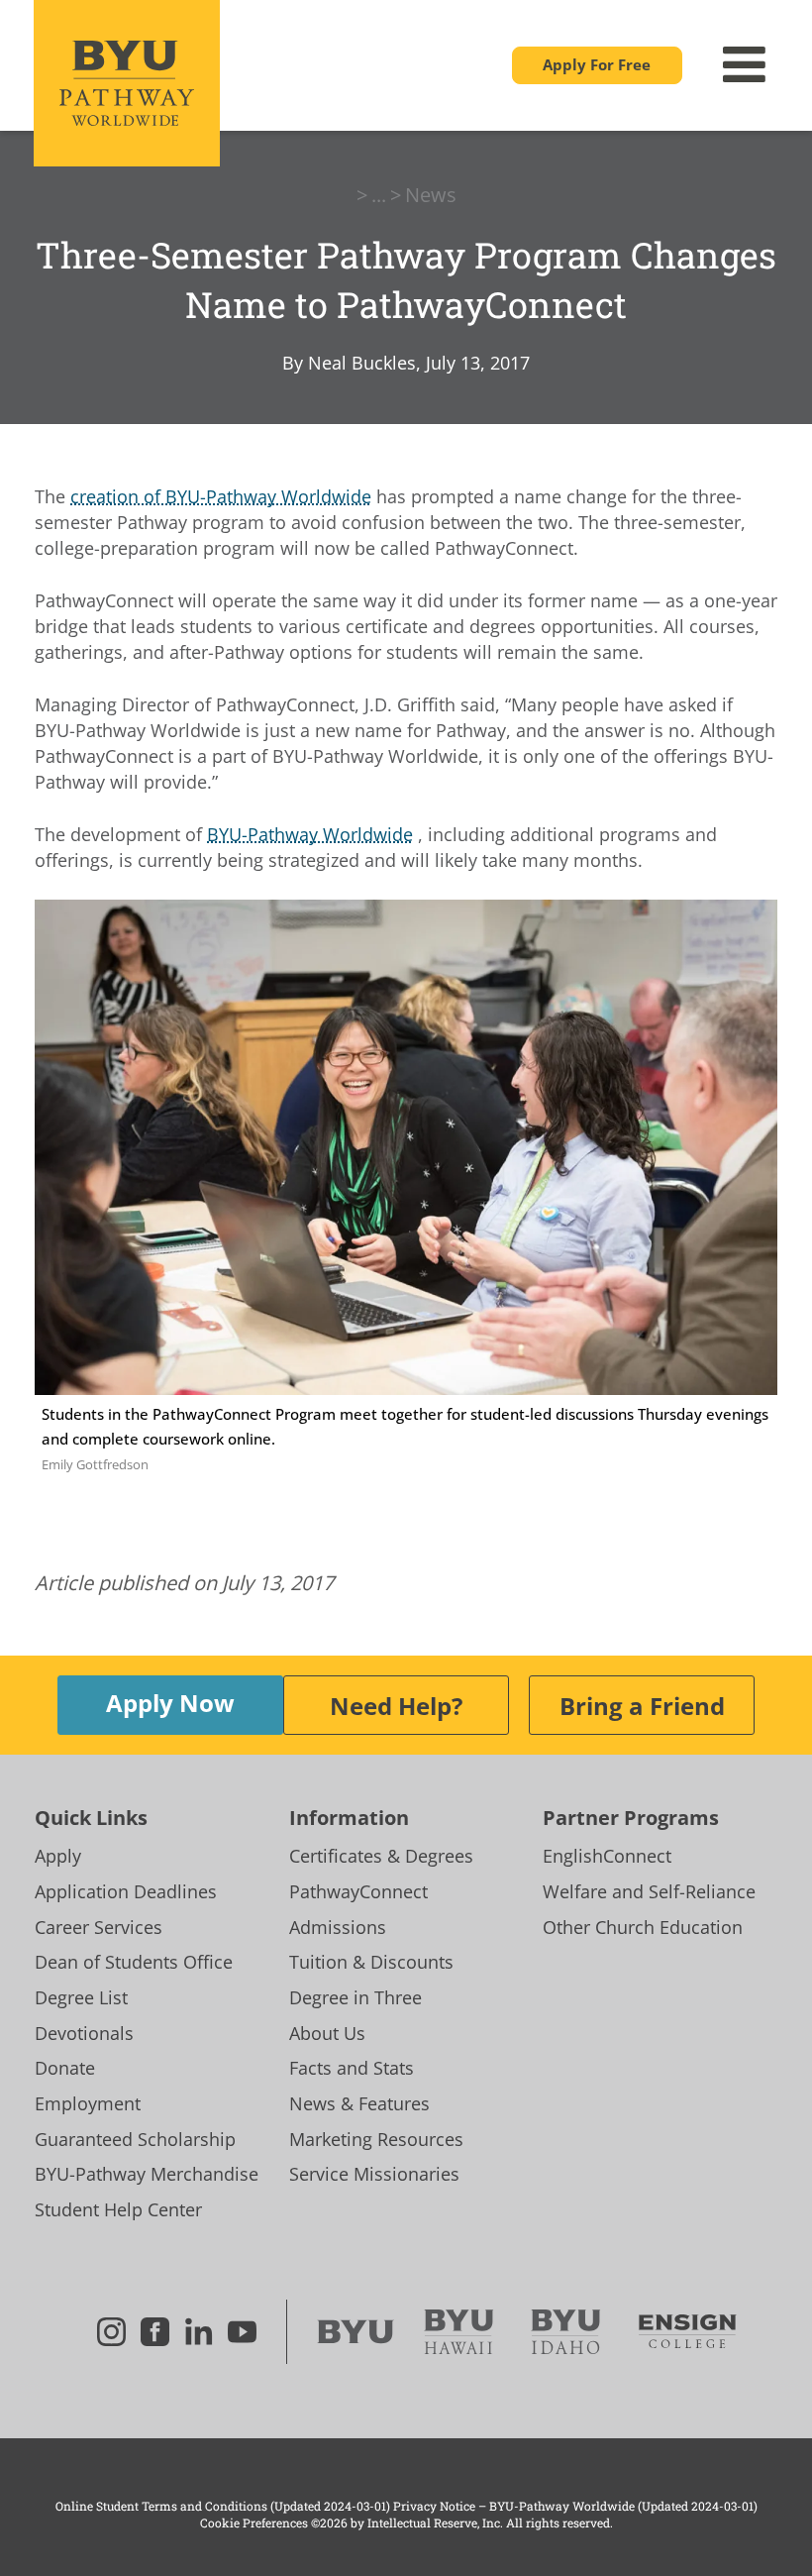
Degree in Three (355, 1997)
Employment (88, 2103)
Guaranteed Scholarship (135, 2139)
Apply (58, 1856)
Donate (65, 2068)
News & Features (359, 2103)
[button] (597, 65)
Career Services (99, 1927)
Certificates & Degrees (381, 1856)
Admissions (338, 1927)
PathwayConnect (358, 1891)
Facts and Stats (352, 2068)
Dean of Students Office (134, 1962)
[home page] (127, 83)
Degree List (81, 1997)
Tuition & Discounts (371, 1962)
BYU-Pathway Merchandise (147, 2174)
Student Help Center (118, 2209)
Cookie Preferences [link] (254, 2522)
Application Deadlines (126, 1891)
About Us (327, 2033)
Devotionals (84, 2033)
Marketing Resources (376, 2139)
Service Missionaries (374, 2174)
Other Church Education (643, 1927)
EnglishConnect (607, 1856)
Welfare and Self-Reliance (649, 1891)
